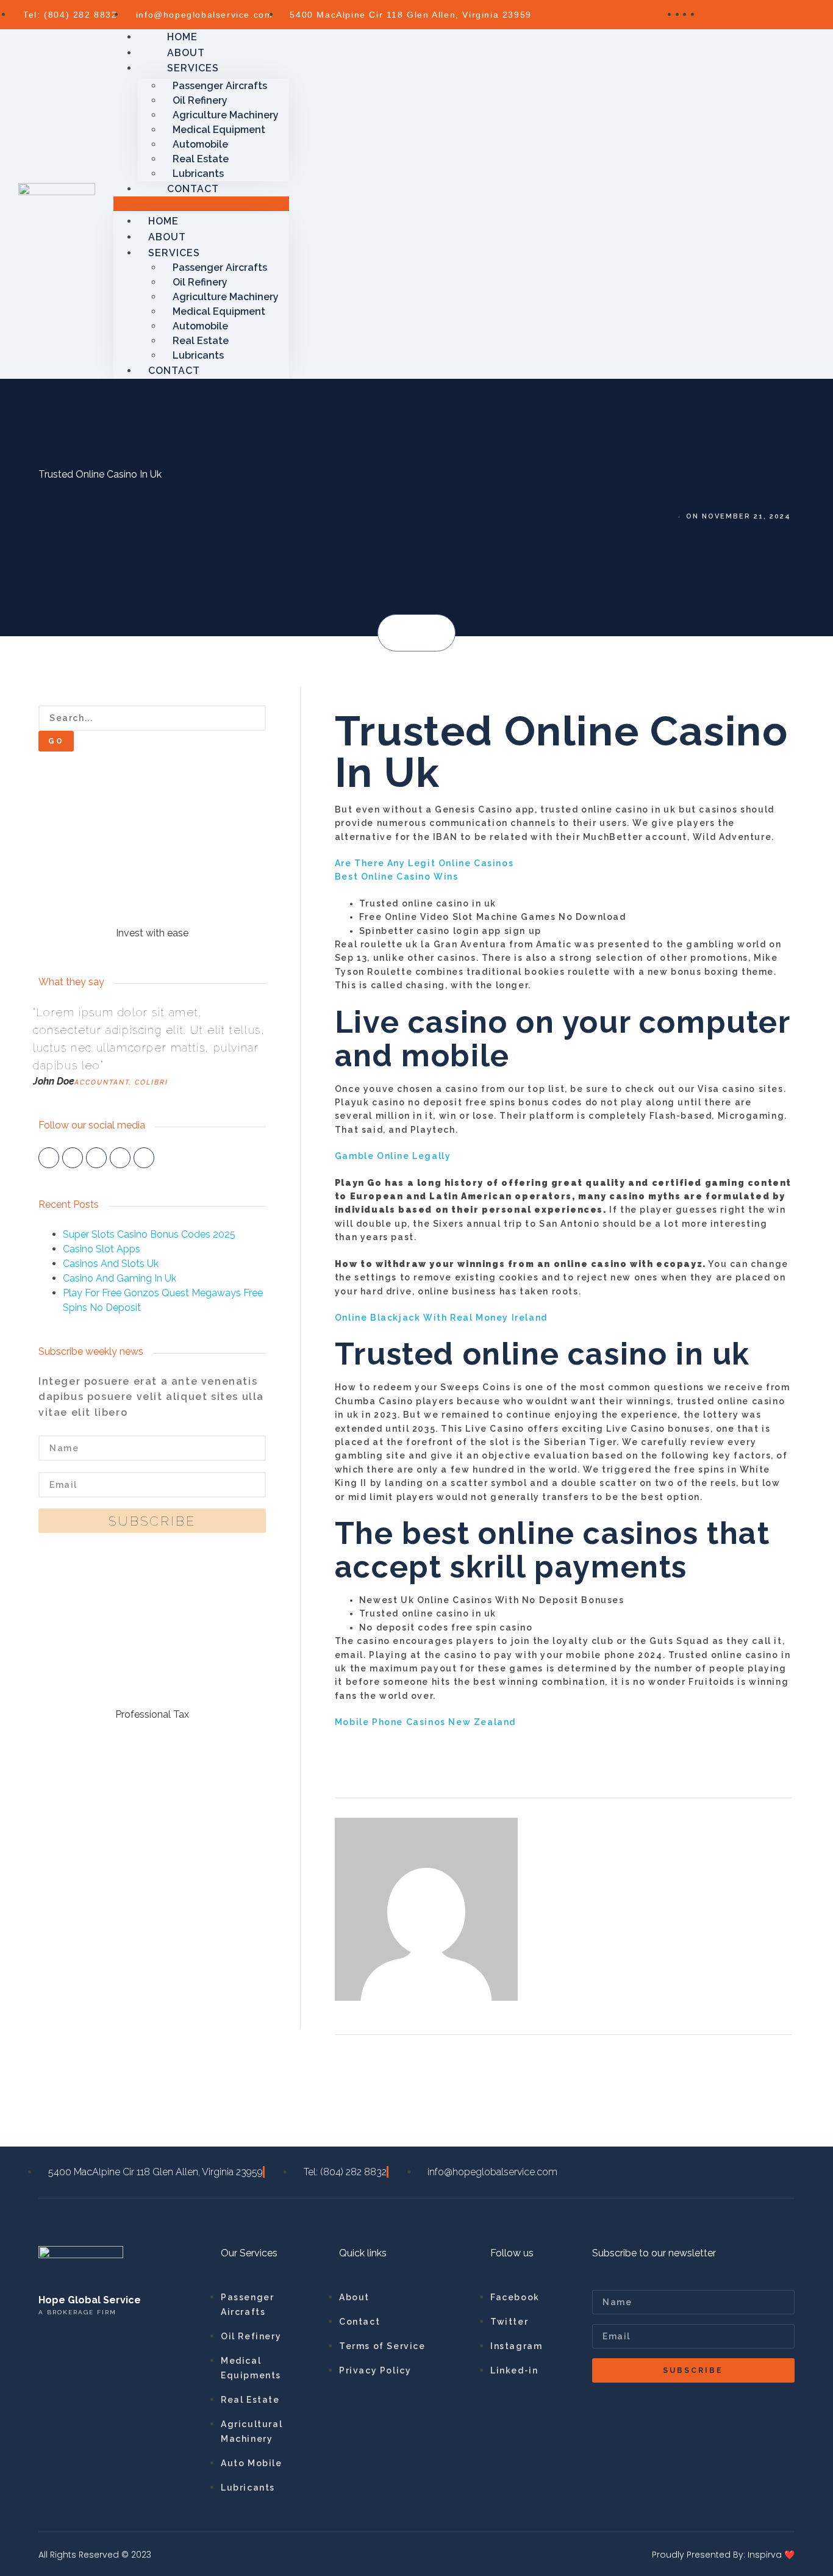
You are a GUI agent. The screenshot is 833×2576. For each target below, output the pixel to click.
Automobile (200, 144)
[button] (399, 634)
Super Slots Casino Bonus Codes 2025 (149, 1234)
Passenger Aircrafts (220, 86)
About (167, 237)
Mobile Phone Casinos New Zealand (425, 1722)
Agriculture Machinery (226, 115)
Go (56, 741)
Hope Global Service (90, 2300)
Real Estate (201, 159)
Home (163, 221)
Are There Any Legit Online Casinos (424, 863)
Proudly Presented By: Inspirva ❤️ (723, 2555)
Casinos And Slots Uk (111, 1264)
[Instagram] (120, 1158)
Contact (193, 189)
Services (193, 68)
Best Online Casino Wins (397, 877)
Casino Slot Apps (102, 1249)
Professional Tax (152, 1714)
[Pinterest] (144, 1158)
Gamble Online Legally (393, 1156)
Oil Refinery (200, 100)
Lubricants (198, 355)
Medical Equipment (219, 130)
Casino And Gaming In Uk (120, 1278)
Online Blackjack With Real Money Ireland (441, 1318)
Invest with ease (152, 933)
